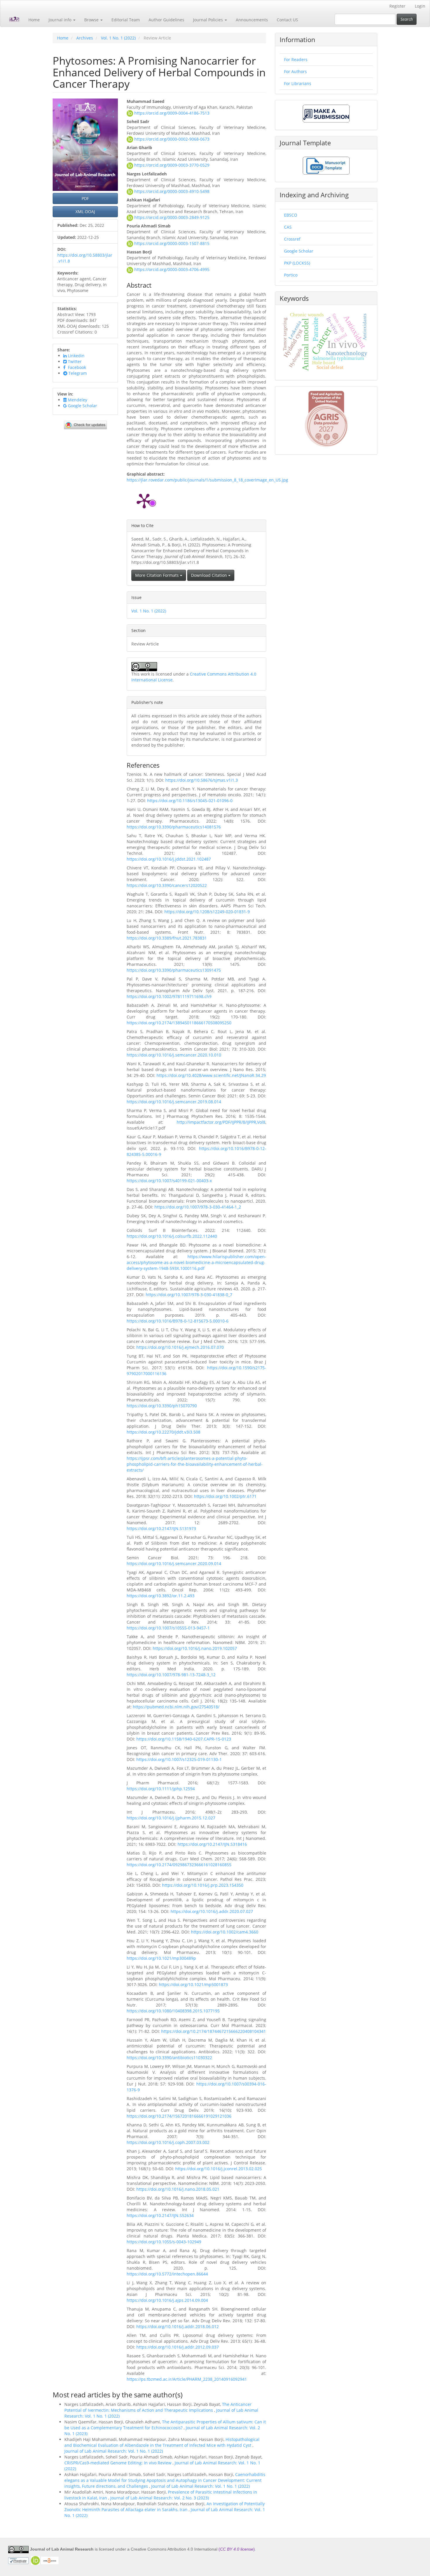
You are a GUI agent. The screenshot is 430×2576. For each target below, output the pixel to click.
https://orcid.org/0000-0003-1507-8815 (172, 243)
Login (420, 6)
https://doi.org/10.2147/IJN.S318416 (212, 1844)
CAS (288, 227)
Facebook (76, 367)
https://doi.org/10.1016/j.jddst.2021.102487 (169, 859)
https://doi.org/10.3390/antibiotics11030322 (169, 2058)
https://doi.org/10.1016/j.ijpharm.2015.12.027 (171, 1818)
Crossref (292, 239)
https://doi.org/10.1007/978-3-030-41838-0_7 (189, 1295)
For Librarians (298, 83)
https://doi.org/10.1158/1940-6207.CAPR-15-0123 (184, 1739)
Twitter (74, 361)
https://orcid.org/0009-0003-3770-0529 (172, 165)
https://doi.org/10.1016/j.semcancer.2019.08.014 (174, 1102)
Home (34, 20)
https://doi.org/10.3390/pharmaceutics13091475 (174, 970)
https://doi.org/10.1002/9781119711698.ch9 (169, 996)
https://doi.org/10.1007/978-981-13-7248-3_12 (171, 1675)
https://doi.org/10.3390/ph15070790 (162, 1406)
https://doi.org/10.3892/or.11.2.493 (161, 1596)
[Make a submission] (326, 113)
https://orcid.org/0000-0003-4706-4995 (172, 269)
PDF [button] (85, 198)
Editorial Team (126, 20)
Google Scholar (82, 406)
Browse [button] (92, 20)
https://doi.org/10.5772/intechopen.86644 (167, 2274)
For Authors (295, 71)
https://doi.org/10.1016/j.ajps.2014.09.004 (167, 2300)
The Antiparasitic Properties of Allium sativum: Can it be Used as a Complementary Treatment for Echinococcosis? (165, 2425)
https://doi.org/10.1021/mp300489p (161, 1958)
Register (397, 6)
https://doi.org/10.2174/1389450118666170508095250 (179, 1023)
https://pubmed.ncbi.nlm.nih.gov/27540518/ (176, 1707)
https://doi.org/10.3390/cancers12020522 (167, 885)
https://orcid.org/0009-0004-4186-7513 (172, 113)
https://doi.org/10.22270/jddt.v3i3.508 (164, 1432)
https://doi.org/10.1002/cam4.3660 (225, 1932)
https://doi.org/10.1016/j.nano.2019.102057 (195, 1648)
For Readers (296, 59)
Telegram (77, 373)
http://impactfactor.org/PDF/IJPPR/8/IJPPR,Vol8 (221, 1122)
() (237, 2549)
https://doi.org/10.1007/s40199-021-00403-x (169, 1181)
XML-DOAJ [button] (85, 211)
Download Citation (210, 575)
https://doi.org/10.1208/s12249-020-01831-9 (207, 912)
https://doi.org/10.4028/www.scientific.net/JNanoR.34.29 (211, 1075)
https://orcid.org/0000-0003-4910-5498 (172, 191)
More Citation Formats (158, 575)
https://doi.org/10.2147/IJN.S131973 (161, 1528)
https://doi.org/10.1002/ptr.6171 (225, 1496)
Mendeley (77, 400)
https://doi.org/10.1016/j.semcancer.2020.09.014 (174, 1564)
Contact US (287, 20)
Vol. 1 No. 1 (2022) (118, 38)
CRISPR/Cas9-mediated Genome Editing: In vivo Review (118, 2463)
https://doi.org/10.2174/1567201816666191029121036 (179, 2116)
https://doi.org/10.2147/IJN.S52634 (160, 2215)
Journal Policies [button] (209, 20)
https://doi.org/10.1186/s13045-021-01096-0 (190, 801)
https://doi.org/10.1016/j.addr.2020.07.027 (212, 1911)
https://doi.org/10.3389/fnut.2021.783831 (167, 938)
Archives (85, 38)
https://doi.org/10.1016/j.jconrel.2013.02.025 (219, 2169)
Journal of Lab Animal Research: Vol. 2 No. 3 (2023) (160, 2498)
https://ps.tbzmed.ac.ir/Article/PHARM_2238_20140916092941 (187, 2379)
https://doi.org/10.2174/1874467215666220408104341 (214, 2031)
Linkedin (76, 356)
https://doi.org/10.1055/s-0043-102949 (164, 2242)
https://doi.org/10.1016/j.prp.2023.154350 (203, 1885)
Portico (291, 275)
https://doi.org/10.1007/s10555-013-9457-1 (168, 1628)
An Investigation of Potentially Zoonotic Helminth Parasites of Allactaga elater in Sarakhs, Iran (165, 2507)
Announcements (252, 20)
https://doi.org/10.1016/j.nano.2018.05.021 (178, 2189)
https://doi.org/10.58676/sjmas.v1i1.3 (202, 780)
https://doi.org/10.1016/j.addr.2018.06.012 (178, 2326)
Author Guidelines (166, 20)
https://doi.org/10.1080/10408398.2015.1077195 (173, 2011)
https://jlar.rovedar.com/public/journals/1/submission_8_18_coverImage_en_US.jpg (207, 480)
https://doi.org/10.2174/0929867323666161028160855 (179, 1865)
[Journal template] (326, 165)
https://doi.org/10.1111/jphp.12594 (161, 1789)
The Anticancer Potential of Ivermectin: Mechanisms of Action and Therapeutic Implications (158, 2407)
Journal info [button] (61, 20)
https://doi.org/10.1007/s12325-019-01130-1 (179, 1759)
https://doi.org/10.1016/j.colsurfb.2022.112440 (172, 1236)
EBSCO (291, 215)
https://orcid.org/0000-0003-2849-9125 (172, 217)
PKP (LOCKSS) (297, 263)
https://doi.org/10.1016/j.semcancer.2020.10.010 (174, 1055)
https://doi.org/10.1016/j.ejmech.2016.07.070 (180, 1347)
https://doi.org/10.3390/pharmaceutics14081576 (174, 827)
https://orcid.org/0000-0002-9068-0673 (172, 139)
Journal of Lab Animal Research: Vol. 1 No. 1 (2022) (114, 2451)
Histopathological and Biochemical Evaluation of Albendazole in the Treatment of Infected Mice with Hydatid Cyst (162, 2442)
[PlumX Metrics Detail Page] (144, 500)
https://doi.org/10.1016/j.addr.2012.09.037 (178, 2347)
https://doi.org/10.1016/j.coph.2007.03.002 (168, 2142)
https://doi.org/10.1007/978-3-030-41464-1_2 (198, 1207)
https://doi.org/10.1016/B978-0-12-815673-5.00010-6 (178, 1321)
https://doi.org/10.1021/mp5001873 (193, 1984)
